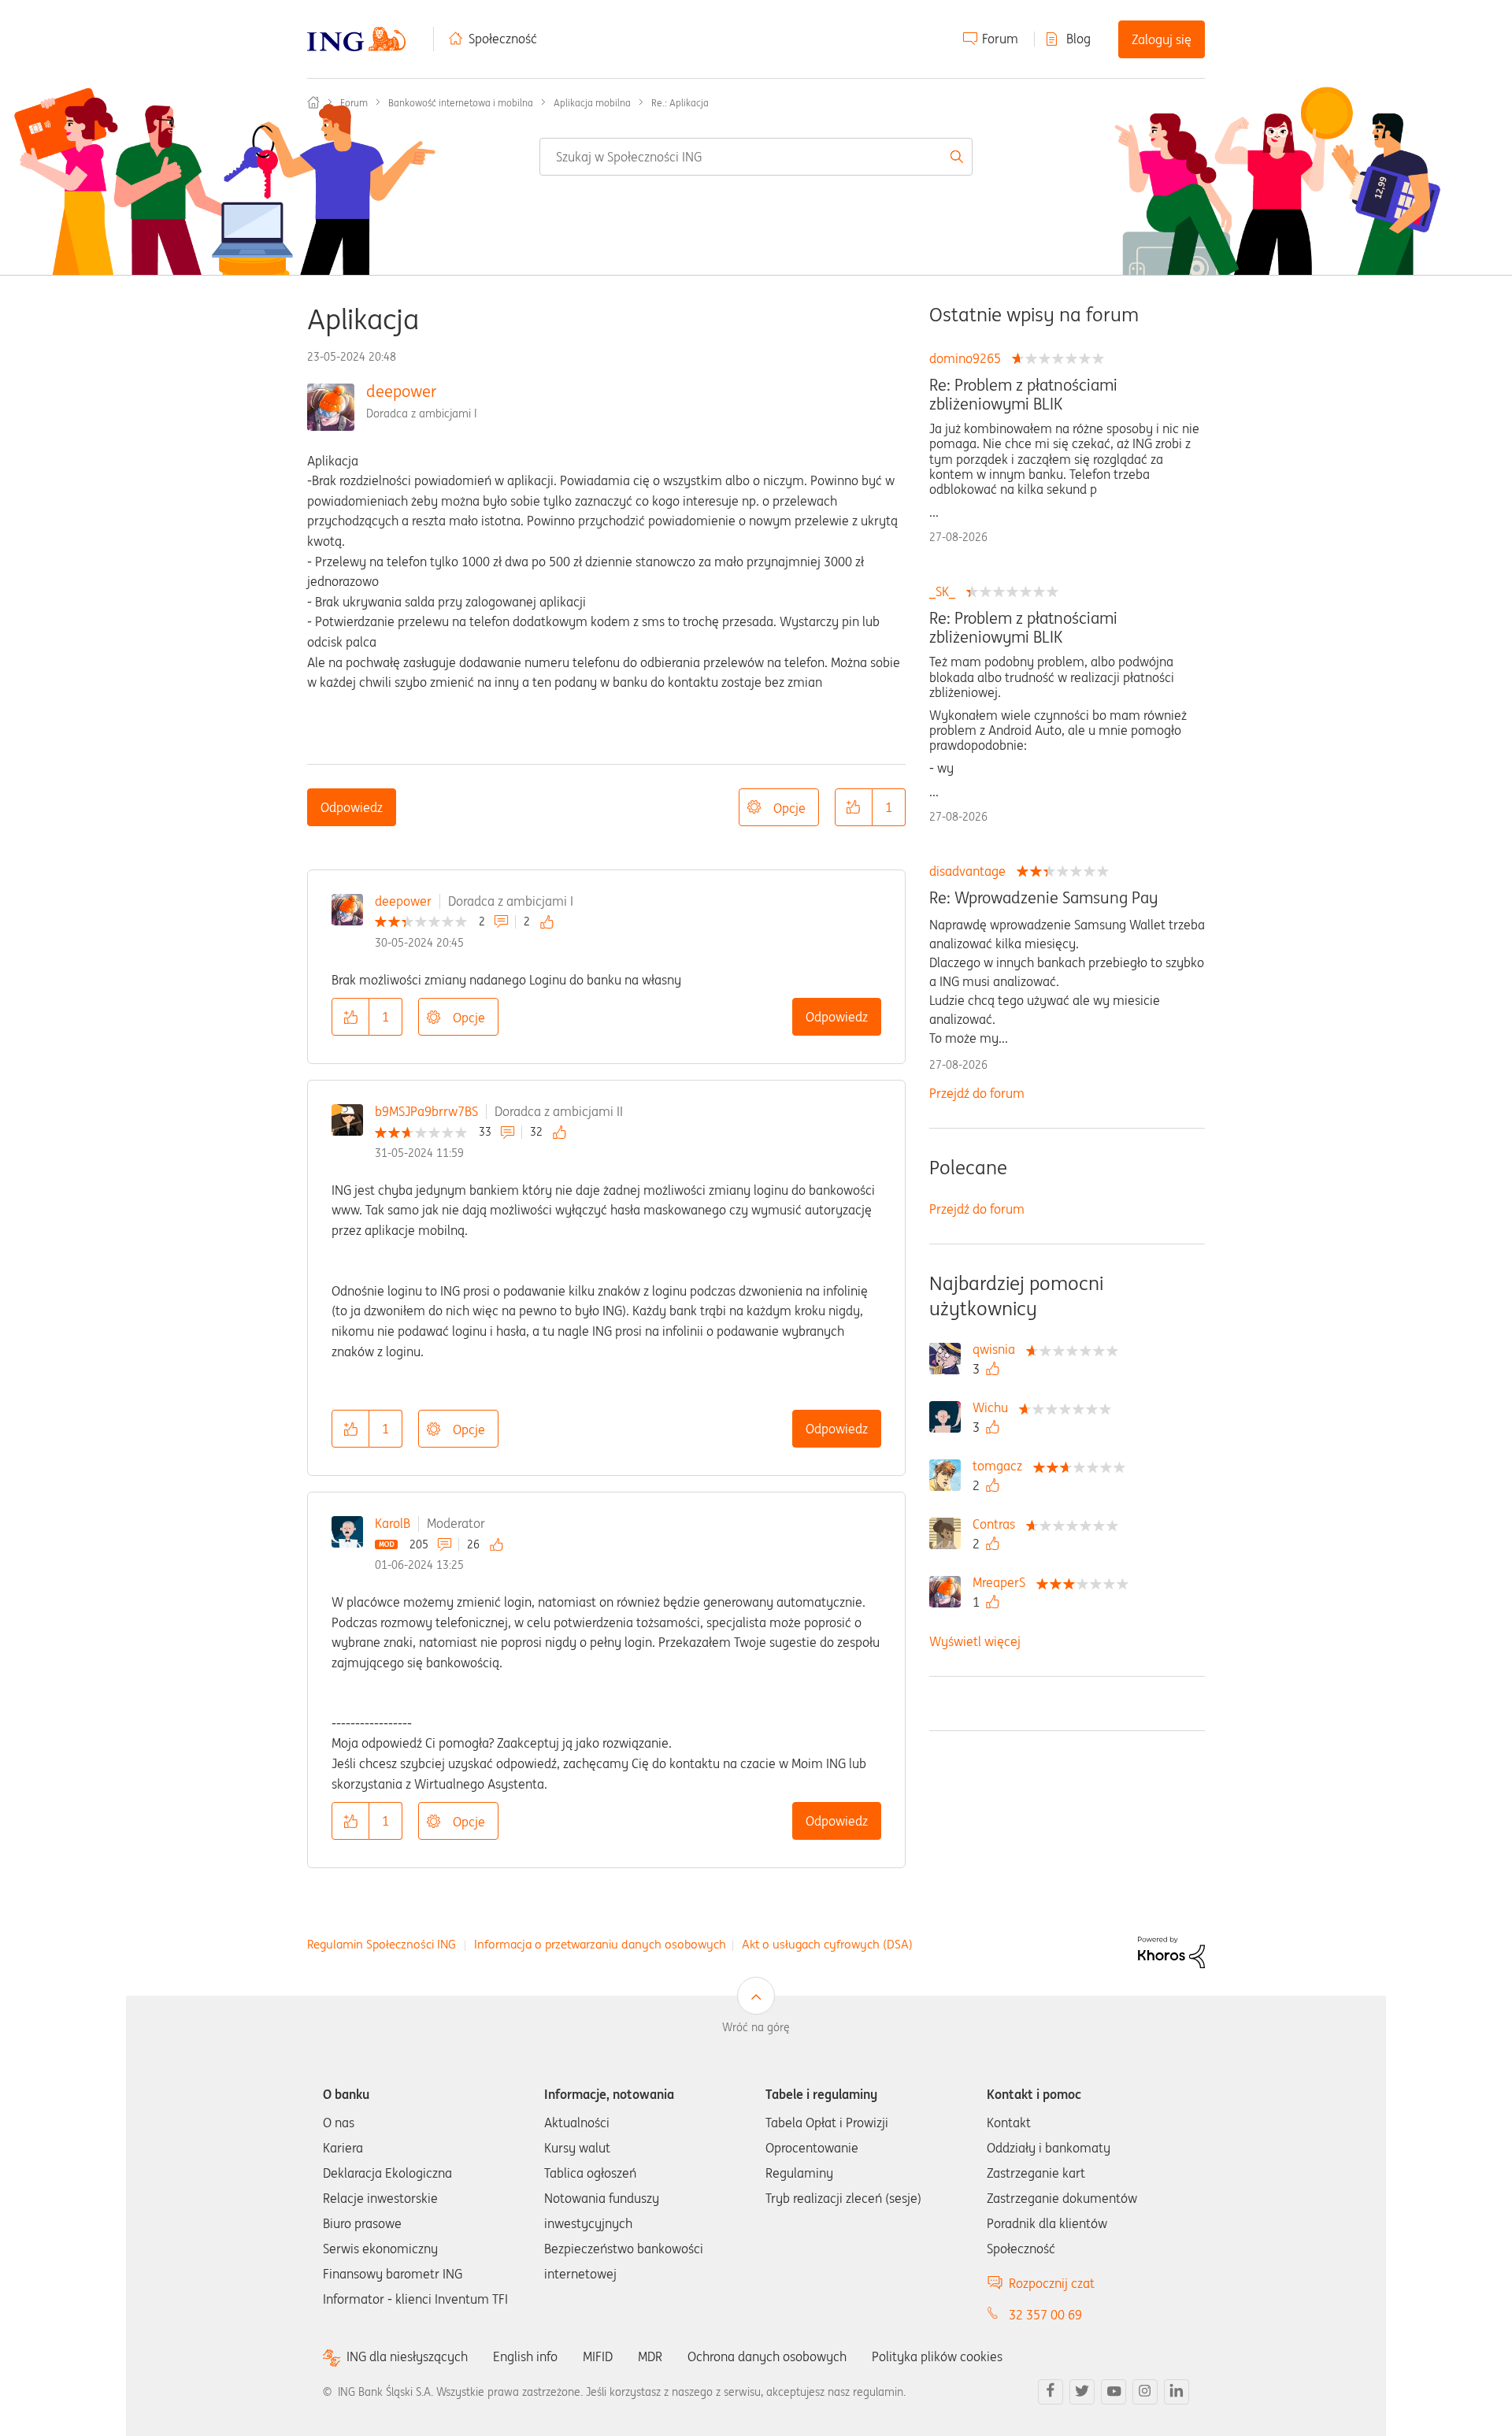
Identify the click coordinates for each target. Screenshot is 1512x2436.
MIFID (598, 2356)
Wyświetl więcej (975, 1641)
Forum (1000, 39)
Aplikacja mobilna (592, 103)
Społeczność (503, 39)
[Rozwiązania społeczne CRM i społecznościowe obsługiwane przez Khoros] (1171, 1951)
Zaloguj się (1162, 39)
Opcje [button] (789, 808)
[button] (854, 807)
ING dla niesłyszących (407, 2357)
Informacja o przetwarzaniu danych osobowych (600, 1944)
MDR (650, 2356)
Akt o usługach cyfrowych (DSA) (827, 1944)
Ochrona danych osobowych (767, 2356)
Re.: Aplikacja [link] (680, 103)
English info (525, 2356)
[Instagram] (1145, 2392)
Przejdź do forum (977, 1093)
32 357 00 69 (1045, 2315)
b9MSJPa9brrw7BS (426, 1111)
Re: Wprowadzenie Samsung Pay (1043, 898)
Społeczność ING (313, 102)
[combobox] (756, 157)
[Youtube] (1114, 2392)
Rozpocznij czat (1052, 2283)
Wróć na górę (756, 2027)
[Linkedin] (1177, 2392)
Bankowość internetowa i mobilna (461, 103)
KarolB (393, 1523)
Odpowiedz (352, 807)
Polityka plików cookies (937, 2356)
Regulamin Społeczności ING (382, 1944)
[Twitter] (1082, 2392)
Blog (1078, 39)
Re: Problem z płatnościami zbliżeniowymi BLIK (1023, 395)
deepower (401, 391)
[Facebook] (1051, 2392)
